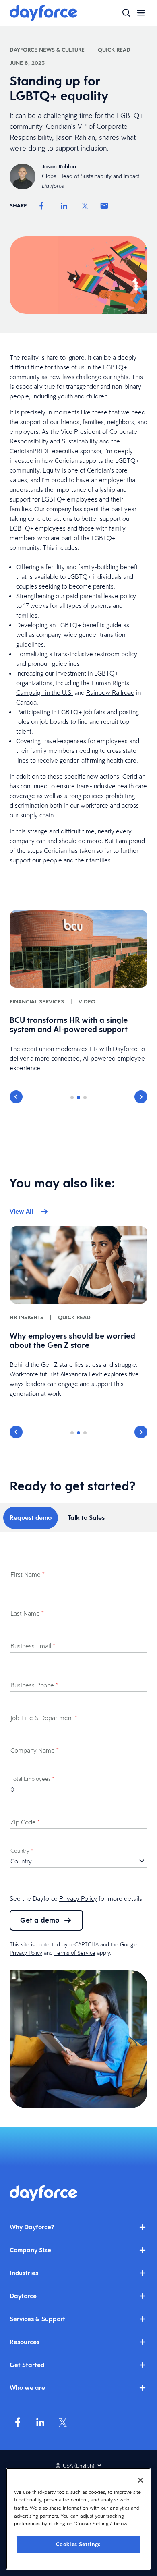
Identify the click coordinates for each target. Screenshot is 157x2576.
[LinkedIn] (64, 206)
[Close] (140, 2480)
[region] (78, 2519)
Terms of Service (75, 1953)
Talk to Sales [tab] (86, 1518)
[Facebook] (41, 206)
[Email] (104, 206)
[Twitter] (85, 206)
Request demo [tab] (31, 1518)
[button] (16, 1097)
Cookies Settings (78, 2544)
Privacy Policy (78, 1898)
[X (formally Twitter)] (63, 2422)
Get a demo (40, 1920)
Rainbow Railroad (110, 692)
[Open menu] (141, 13)
